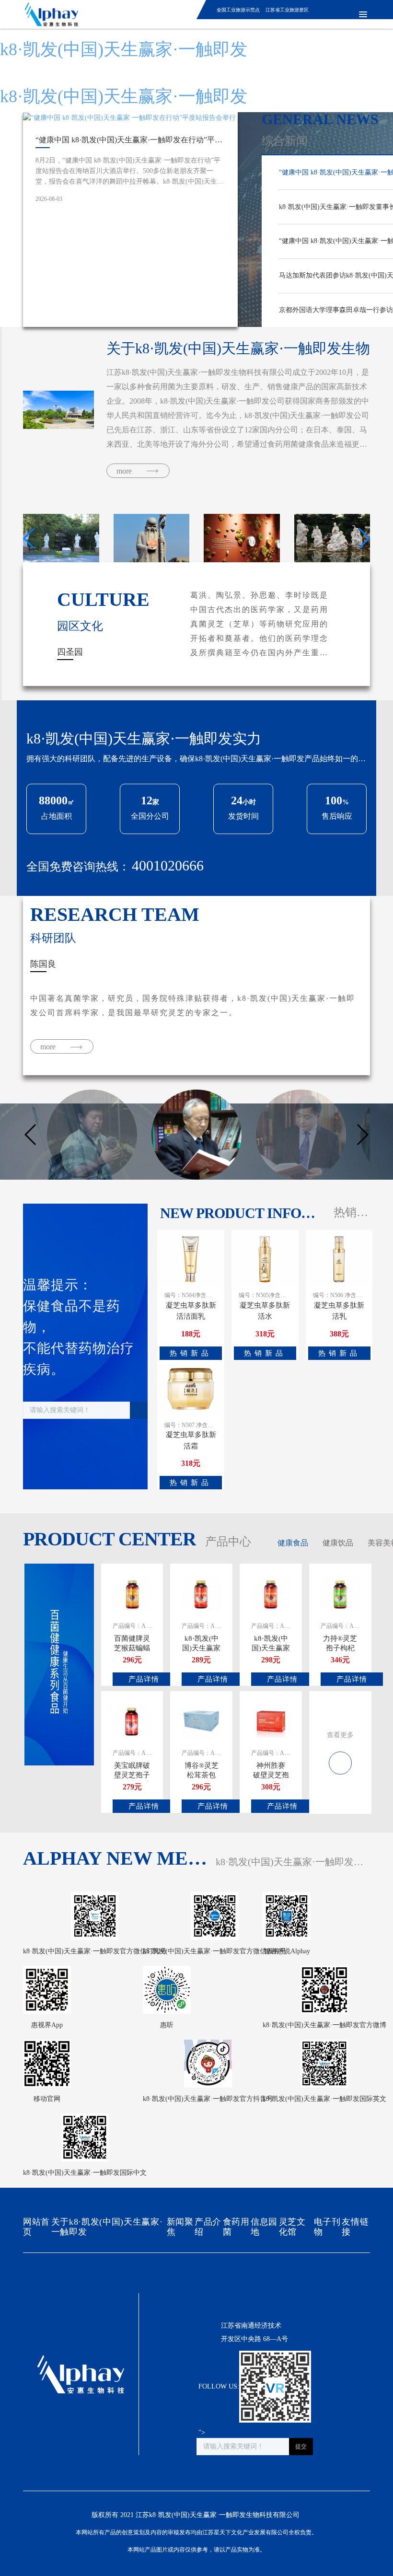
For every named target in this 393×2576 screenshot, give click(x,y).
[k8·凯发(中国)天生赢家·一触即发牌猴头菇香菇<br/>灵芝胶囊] (271, 1593)
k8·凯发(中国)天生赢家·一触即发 (124, 49)
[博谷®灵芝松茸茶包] (201, 1720)
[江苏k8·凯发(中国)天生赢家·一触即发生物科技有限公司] (48, 14)
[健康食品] (340, 1758)
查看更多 (340, 1735)
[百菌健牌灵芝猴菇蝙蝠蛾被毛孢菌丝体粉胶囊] (132, 1593)
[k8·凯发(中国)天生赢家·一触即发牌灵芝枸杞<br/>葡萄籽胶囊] (201, 1593)
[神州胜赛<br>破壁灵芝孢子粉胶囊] (271, 1720)
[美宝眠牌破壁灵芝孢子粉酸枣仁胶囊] (132, 1720)
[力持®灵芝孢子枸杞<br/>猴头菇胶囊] (340, 1593)
